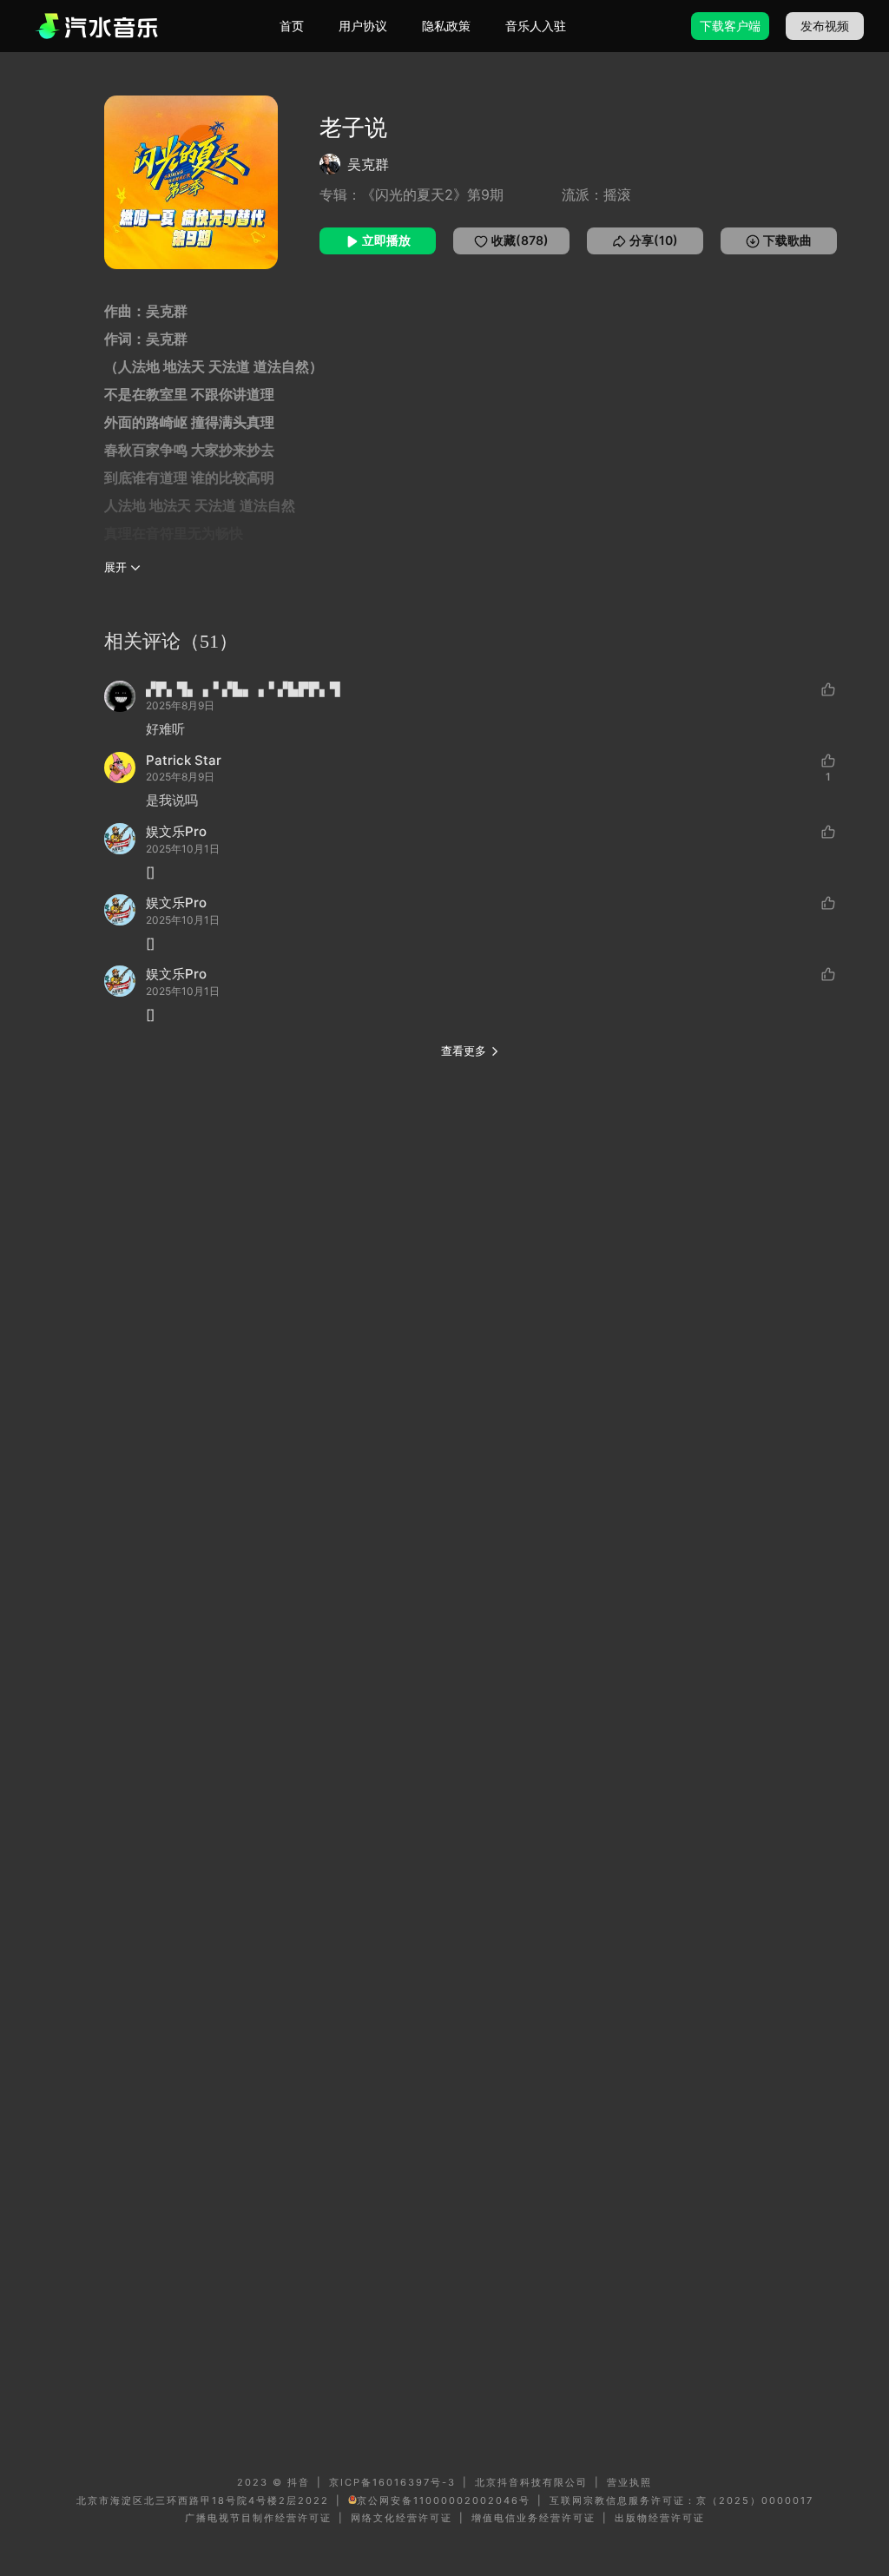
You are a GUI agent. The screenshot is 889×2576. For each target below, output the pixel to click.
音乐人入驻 (536, 26)
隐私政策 (446, 26)
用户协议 (363, 26)
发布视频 (825, 26)
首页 (292, 26)
